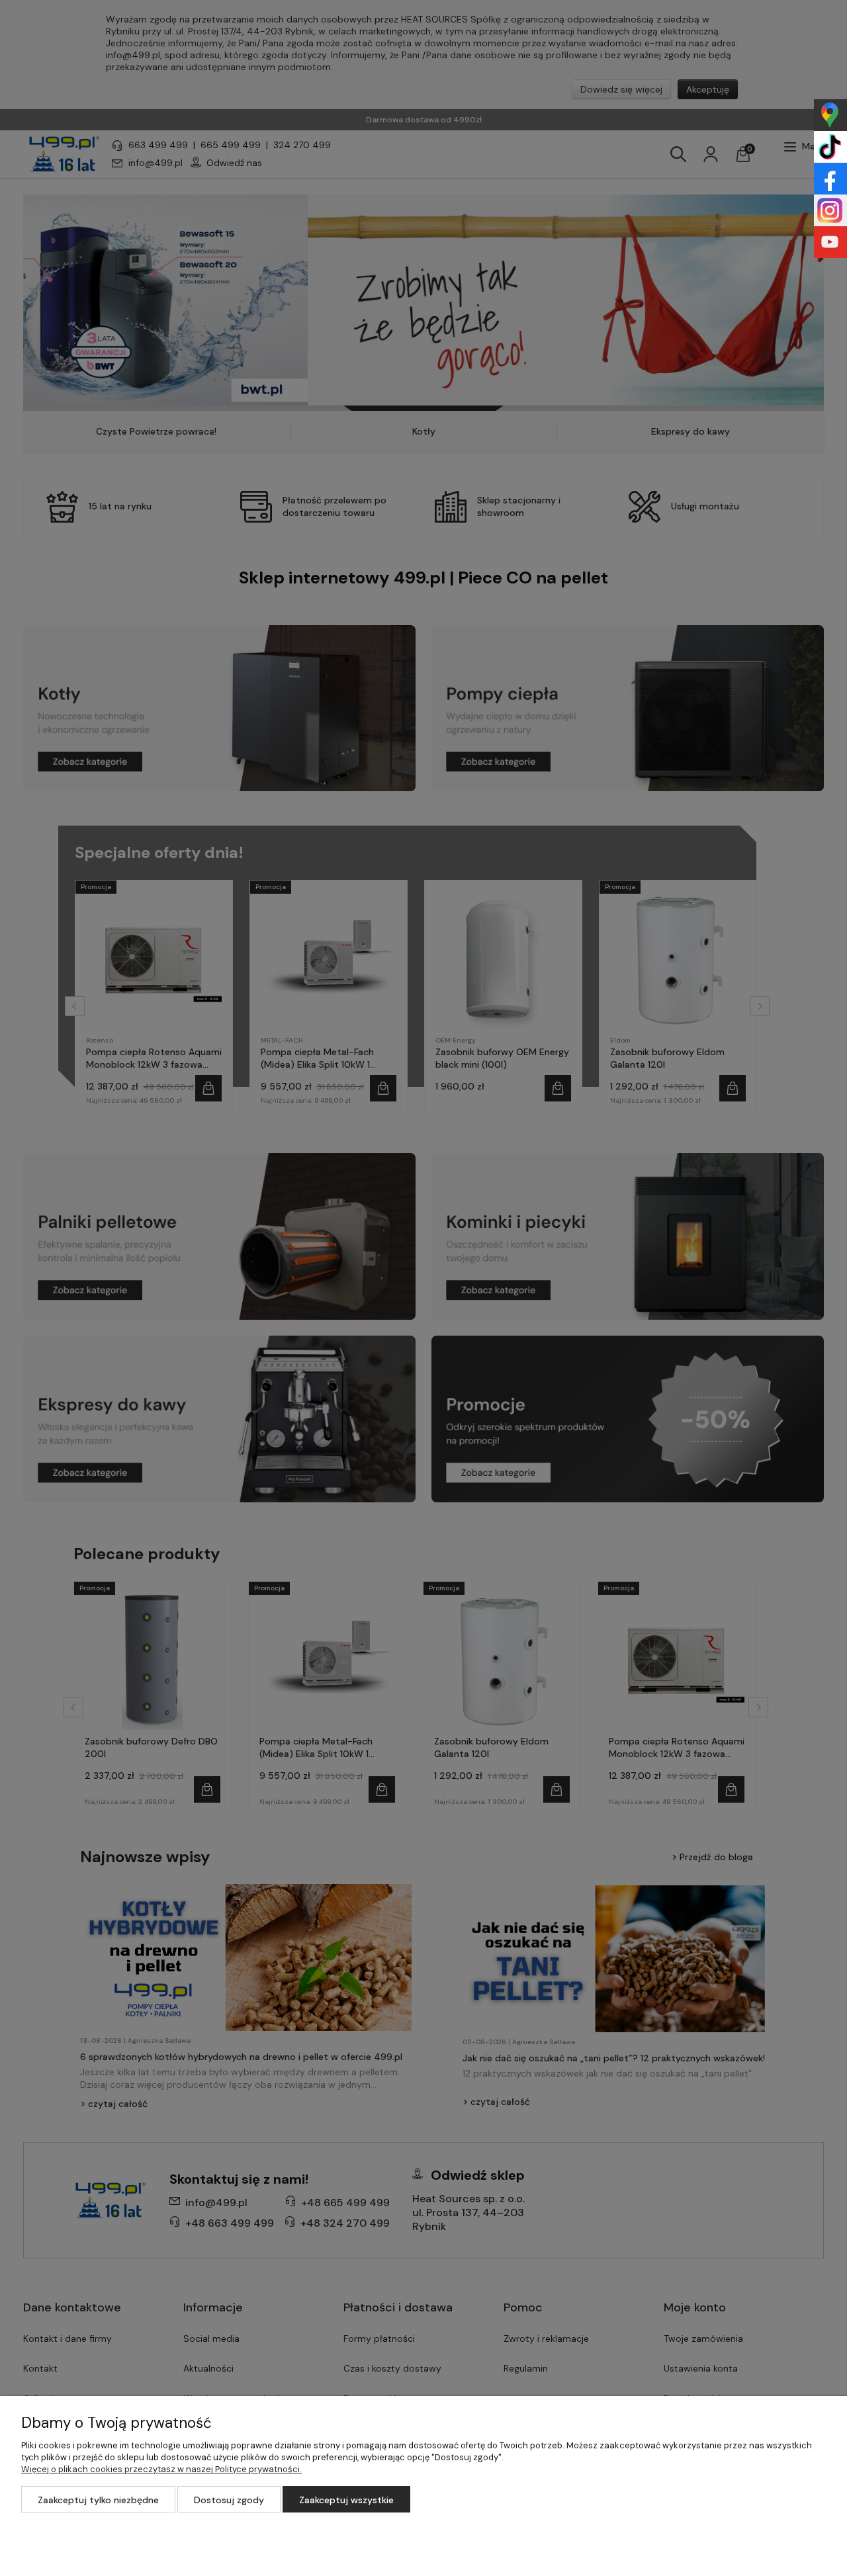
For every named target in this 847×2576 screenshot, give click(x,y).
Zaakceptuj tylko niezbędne (98, 2500)
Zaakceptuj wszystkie (346, 2500)
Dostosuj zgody (229, 2500)
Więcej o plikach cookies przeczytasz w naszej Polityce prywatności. (161, 2469)
